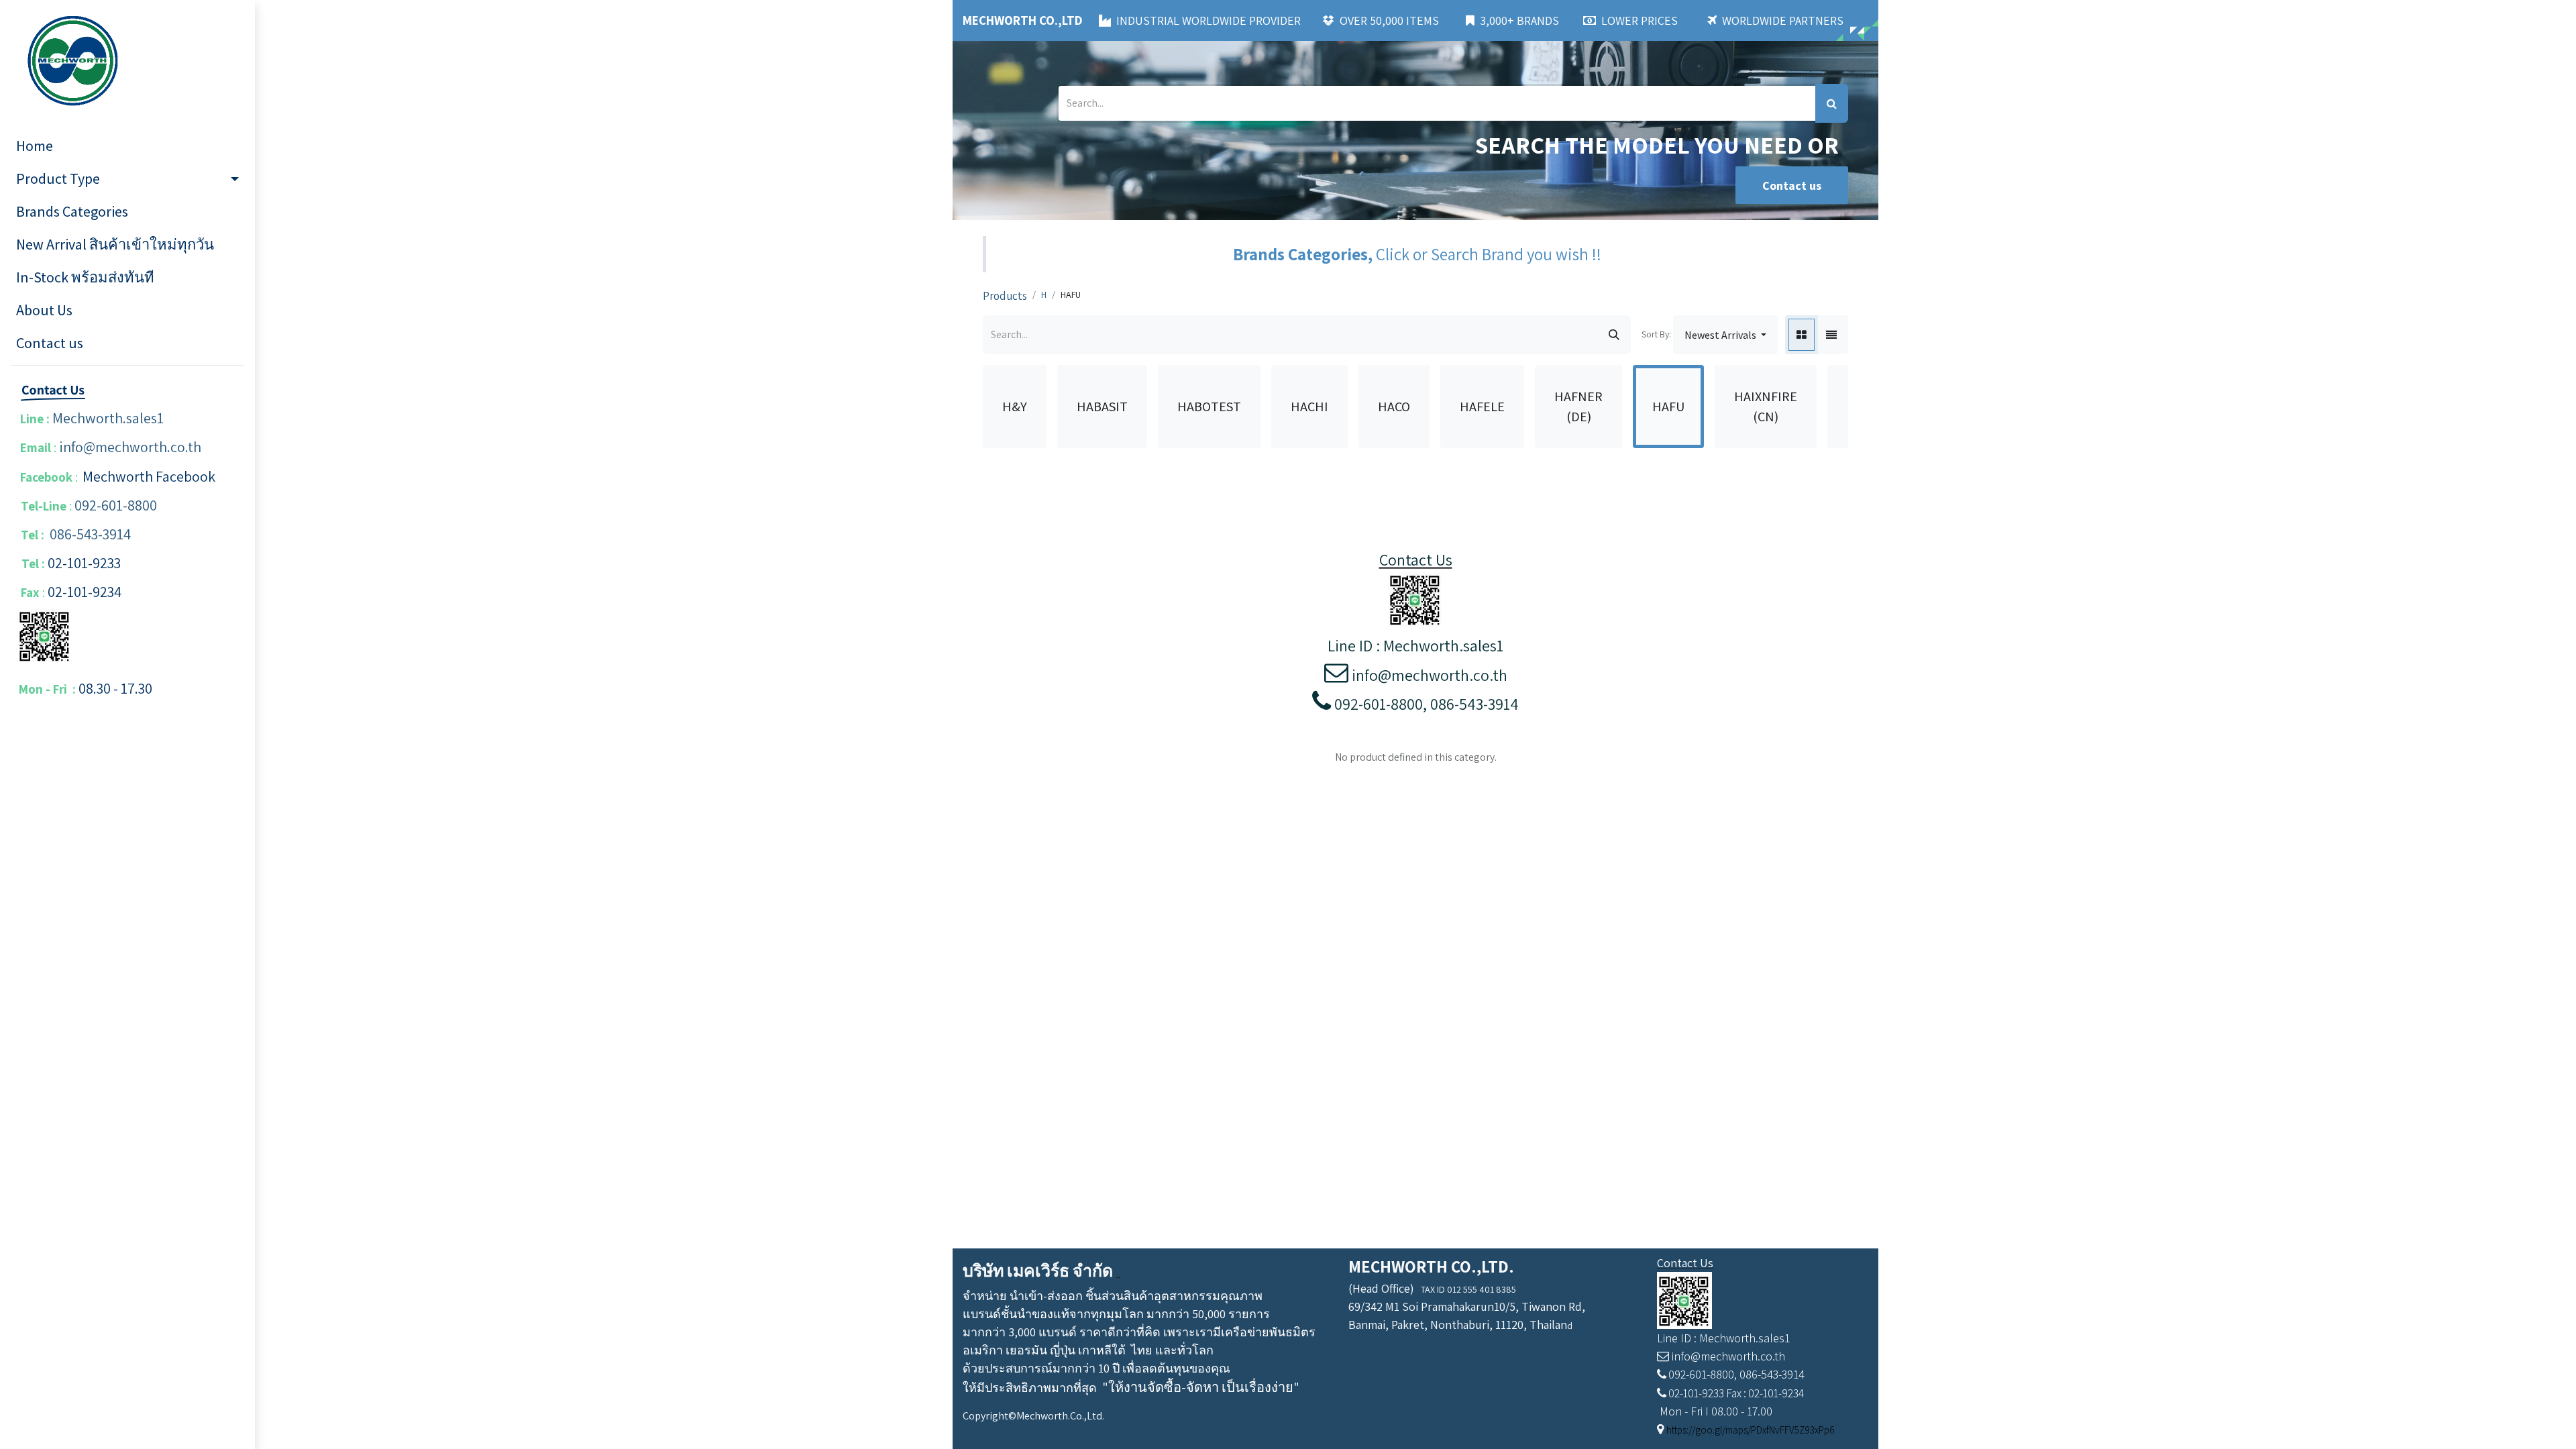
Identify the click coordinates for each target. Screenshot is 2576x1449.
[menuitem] (127, 146)
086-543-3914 (90, 534)
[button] (1725, 335)
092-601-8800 (116, 505)
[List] (1831, 335)
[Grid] (1802, 335)
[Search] (1832, 103)
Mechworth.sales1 (108, 418)
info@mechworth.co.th (130, 447)
